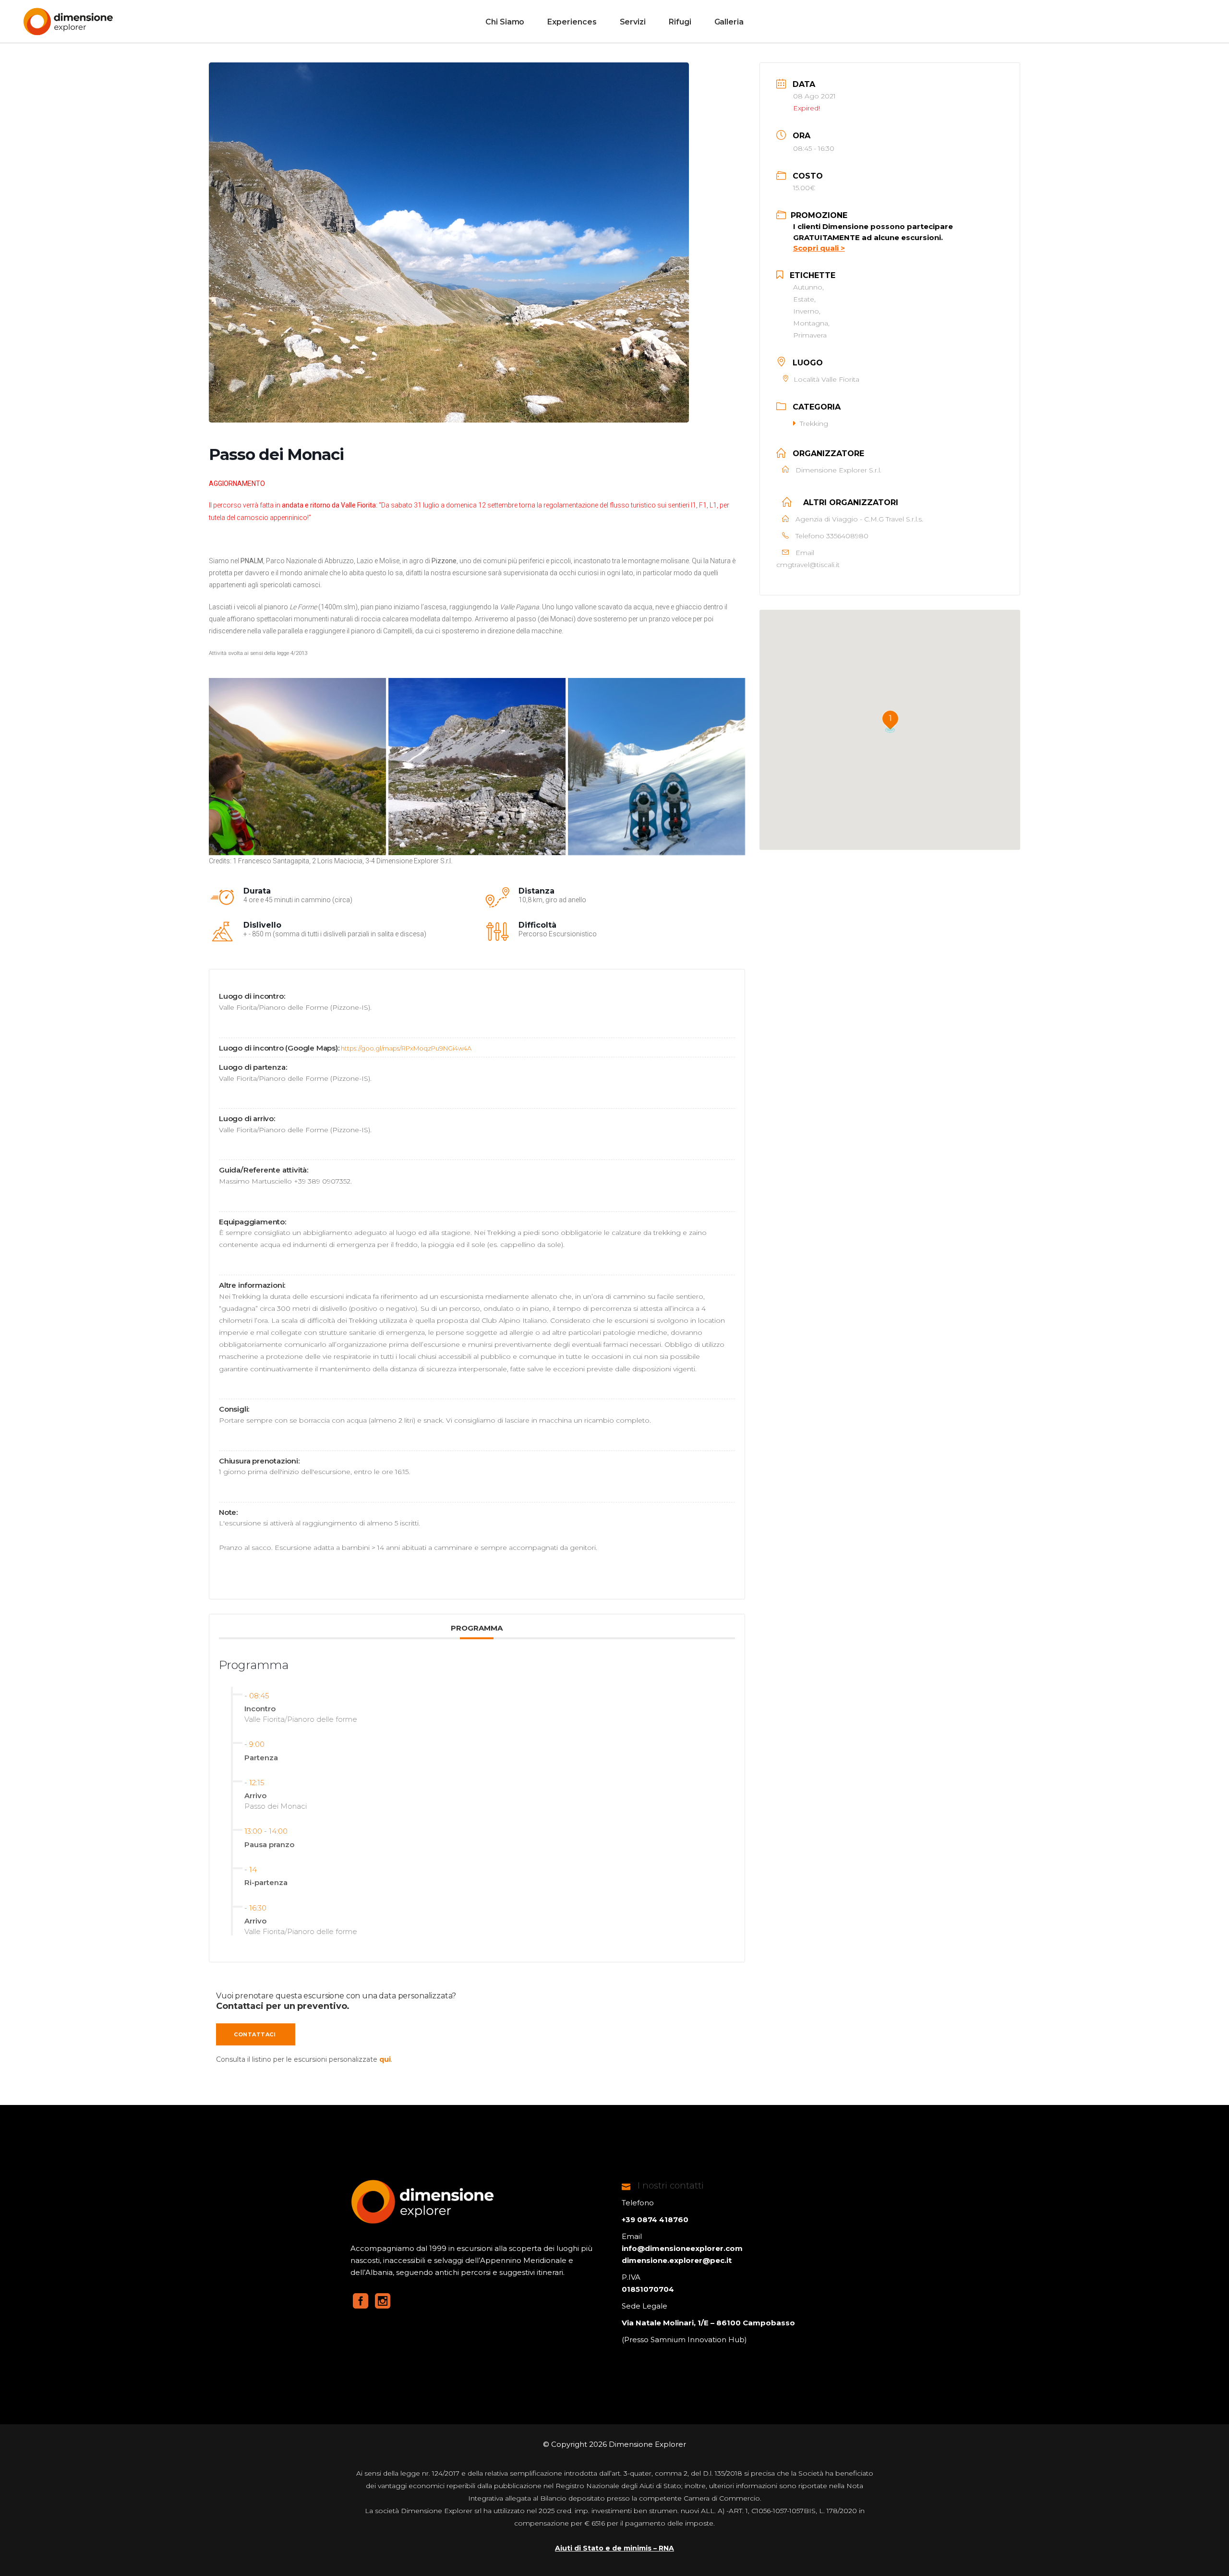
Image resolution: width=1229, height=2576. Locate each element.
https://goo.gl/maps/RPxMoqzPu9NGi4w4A (406, 1048)
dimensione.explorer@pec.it (677, 2260)
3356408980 (847, 536)
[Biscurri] (477, 767)
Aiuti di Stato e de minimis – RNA (614, 2548)
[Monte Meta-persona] (297, 767)
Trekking (814, 423)
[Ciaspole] (657, 767)
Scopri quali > (819, 248)
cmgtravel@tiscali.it (808, 565)
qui (385, 2059)
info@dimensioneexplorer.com (682, 2248)
